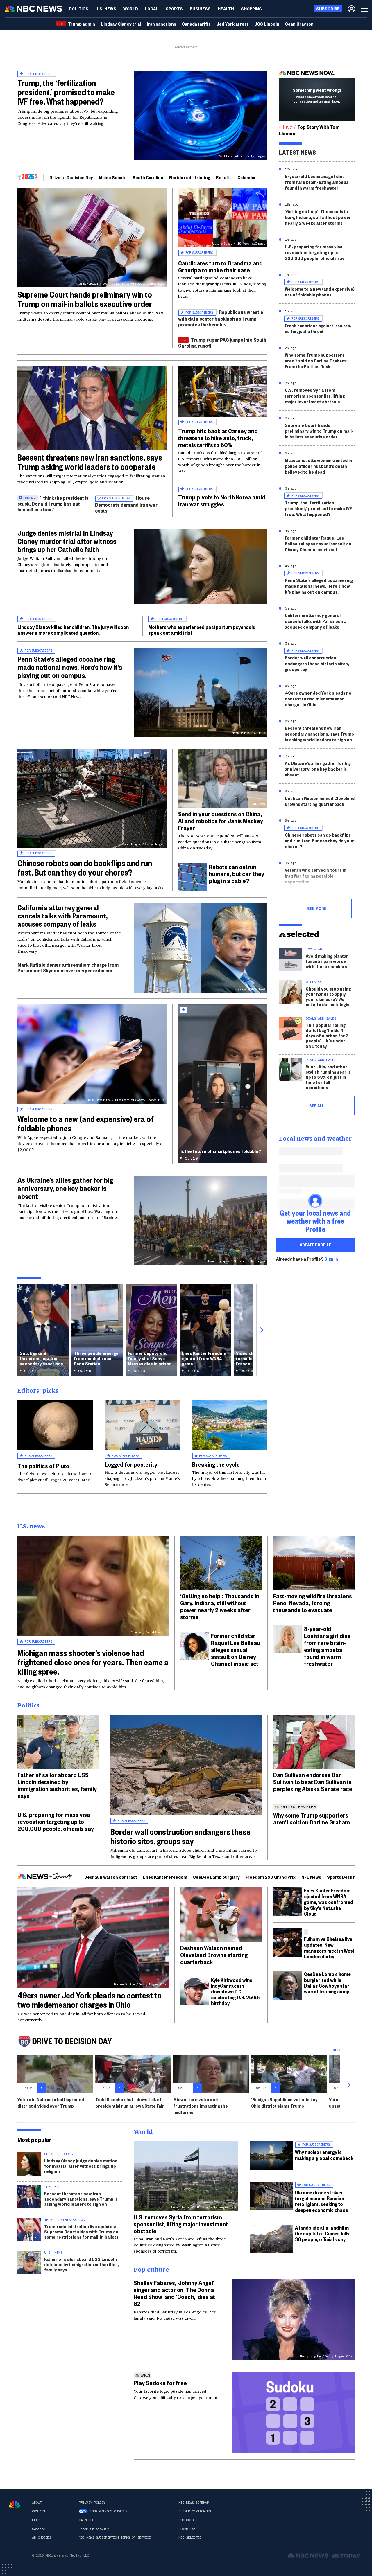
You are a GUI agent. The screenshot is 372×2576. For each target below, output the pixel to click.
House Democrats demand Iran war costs (126, 504)
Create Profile (315, 1245)
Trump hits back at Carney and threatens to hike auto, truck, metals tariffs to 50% (218, 438)
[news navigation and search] (365, 9)
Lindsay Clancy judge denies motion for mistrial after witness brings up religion (81, 2166)
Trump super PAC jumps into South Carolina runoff (222, 343)
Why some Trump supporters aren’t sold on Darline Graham (312, 1818)
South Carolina (148, 177)
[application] (92, 408)
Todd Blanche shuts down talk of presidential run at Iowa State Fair (130, 2103)
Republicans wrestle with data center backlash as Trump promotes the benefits (221, 318)
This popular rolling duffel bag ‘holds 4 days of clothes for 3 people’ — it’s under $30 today (327, 1035)
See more (317, 908)
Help (36, 2520)
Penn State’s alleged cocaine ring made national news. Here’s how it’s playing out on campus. (70, 667)
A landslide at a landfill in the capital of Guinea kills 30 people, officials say (322, 2233)
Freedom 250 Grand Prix (271, 1877)
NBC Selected (190, 2537)
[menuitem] (79, 9)
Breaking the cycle (216, 1464)
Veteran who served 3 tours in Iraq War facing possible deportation (316, 876)
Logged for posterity (131, 1464)
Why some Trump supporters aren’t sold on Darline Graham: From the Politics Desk (316, 361)
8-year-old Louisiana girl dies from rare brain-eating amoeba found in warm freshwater (317, 182)
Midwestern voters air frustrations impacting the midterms (201, 2106)
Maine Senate (113, 177)
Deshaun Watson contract (111, 1877)
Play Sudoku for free (160, 2383)
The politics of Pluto (43, 1466)
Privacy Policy (92, 2503)
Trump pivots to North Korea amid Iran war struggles (222, 500)
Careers (39, 2529)
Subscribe (187, 2520)
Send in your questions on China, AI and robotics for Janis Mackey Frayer (221, 821)
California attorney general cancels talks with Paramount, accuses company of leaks (62, 916)
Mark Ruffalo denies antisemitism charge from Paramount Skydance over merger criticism (68, 967)
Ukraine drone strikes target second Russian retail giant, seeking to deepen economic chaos (322, 2201)
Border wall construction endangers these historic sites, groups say (317, 663)
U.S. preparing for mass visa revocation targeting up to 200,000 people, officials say (315, 252)
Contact (39, 2511)
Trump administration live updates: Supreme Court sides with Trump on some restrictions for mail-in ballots (81, 2231)
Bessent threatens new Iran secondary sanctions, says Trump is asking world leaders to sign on (319, 734)
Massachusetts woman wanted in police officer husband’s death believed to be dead (319, 466)
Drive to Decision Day (71, 177)
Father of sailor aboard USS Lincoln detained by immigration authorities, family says (57, 1785)
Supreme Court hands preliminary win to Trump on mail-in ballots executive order (85, 299)
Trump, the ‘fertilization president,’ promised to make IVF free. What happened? (66, 92)
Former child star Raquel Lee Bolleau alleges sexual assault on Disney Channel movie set (318, 543)
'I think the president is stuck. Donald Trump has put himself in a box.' (53, 503)
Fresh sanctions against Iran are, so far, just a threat (318, 328)
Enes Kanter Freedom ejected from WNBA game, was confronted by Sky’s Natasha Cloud (329, 1902)
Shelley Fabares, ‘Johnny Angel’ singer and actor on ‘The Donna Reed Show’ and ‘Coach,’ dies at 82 (174, 2293)
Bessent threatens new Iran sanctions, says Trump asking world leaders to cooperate (90, 462)
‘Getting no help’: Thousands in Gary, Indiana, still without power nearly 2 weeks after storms (318, 217)
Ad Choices (41, 2537)
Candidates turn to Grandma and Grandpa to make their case (220, 266)
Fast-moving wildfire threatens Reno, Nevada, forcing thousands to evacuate (313, 1603)
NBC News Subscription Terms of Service (115, 2537)
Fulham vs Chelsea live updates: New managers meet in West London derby (329, 1947)
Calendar (247, 177)
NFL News (311, 1877)
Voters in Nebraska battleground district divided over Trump (51, 2103)
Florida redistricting (189, 177)
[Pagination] (335, 2050)
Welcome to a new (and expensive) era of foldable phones (86, 1123)
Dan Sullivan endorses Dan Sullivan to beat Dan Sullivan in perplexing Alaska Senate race (313, 1782)
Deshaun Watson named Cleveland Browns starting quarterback (320, 801)
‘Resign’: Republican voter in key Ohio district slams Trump (284, 2103)
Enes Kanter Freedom (165, 1877)
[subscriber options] (352, 9)
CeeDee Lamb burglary (216, 1877)
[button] (152, 9)
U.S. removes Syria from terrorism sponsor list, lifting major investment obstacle (315, 396)
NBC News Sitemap (194, 2503)
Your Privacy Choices (108, 2511)
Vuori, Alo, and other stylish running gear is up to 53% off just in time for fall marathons (328, 1077)
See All (317, 1105)
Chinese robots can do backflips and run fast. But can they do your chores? (85, 868)
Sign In (331, 1259)
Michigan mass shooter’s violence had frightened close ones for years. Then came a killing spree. (93, 1662)
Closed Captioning (195, 2511)
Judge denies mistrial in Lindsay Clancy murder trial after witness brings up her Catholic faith (67, 541)
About (37, 2503)
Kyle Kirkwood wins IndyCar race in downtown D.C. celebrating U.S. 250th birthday (235, 1991)
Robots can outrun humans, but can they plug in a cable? (237, 873)
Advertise (187, 2529)
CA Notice (87, 2520)
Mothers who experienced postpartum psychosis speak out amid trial (202, 630)
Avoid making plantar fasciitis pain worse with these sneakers (327, 961)
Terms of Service (94, 2529)
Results (224, 177)
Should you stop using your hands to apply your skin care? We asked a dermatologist (328, 996)
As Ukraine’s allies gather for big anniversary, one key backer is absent (65, 1188)
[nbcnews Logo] (15, 2504)
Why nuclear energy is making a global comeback (324, 2155)
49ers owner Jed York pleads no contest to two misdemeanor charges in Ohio (318, 699)
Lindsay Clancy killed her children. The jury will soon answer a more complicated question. (73, 630)
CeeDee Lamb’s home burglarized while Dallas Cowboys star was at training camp (327, 1983)
